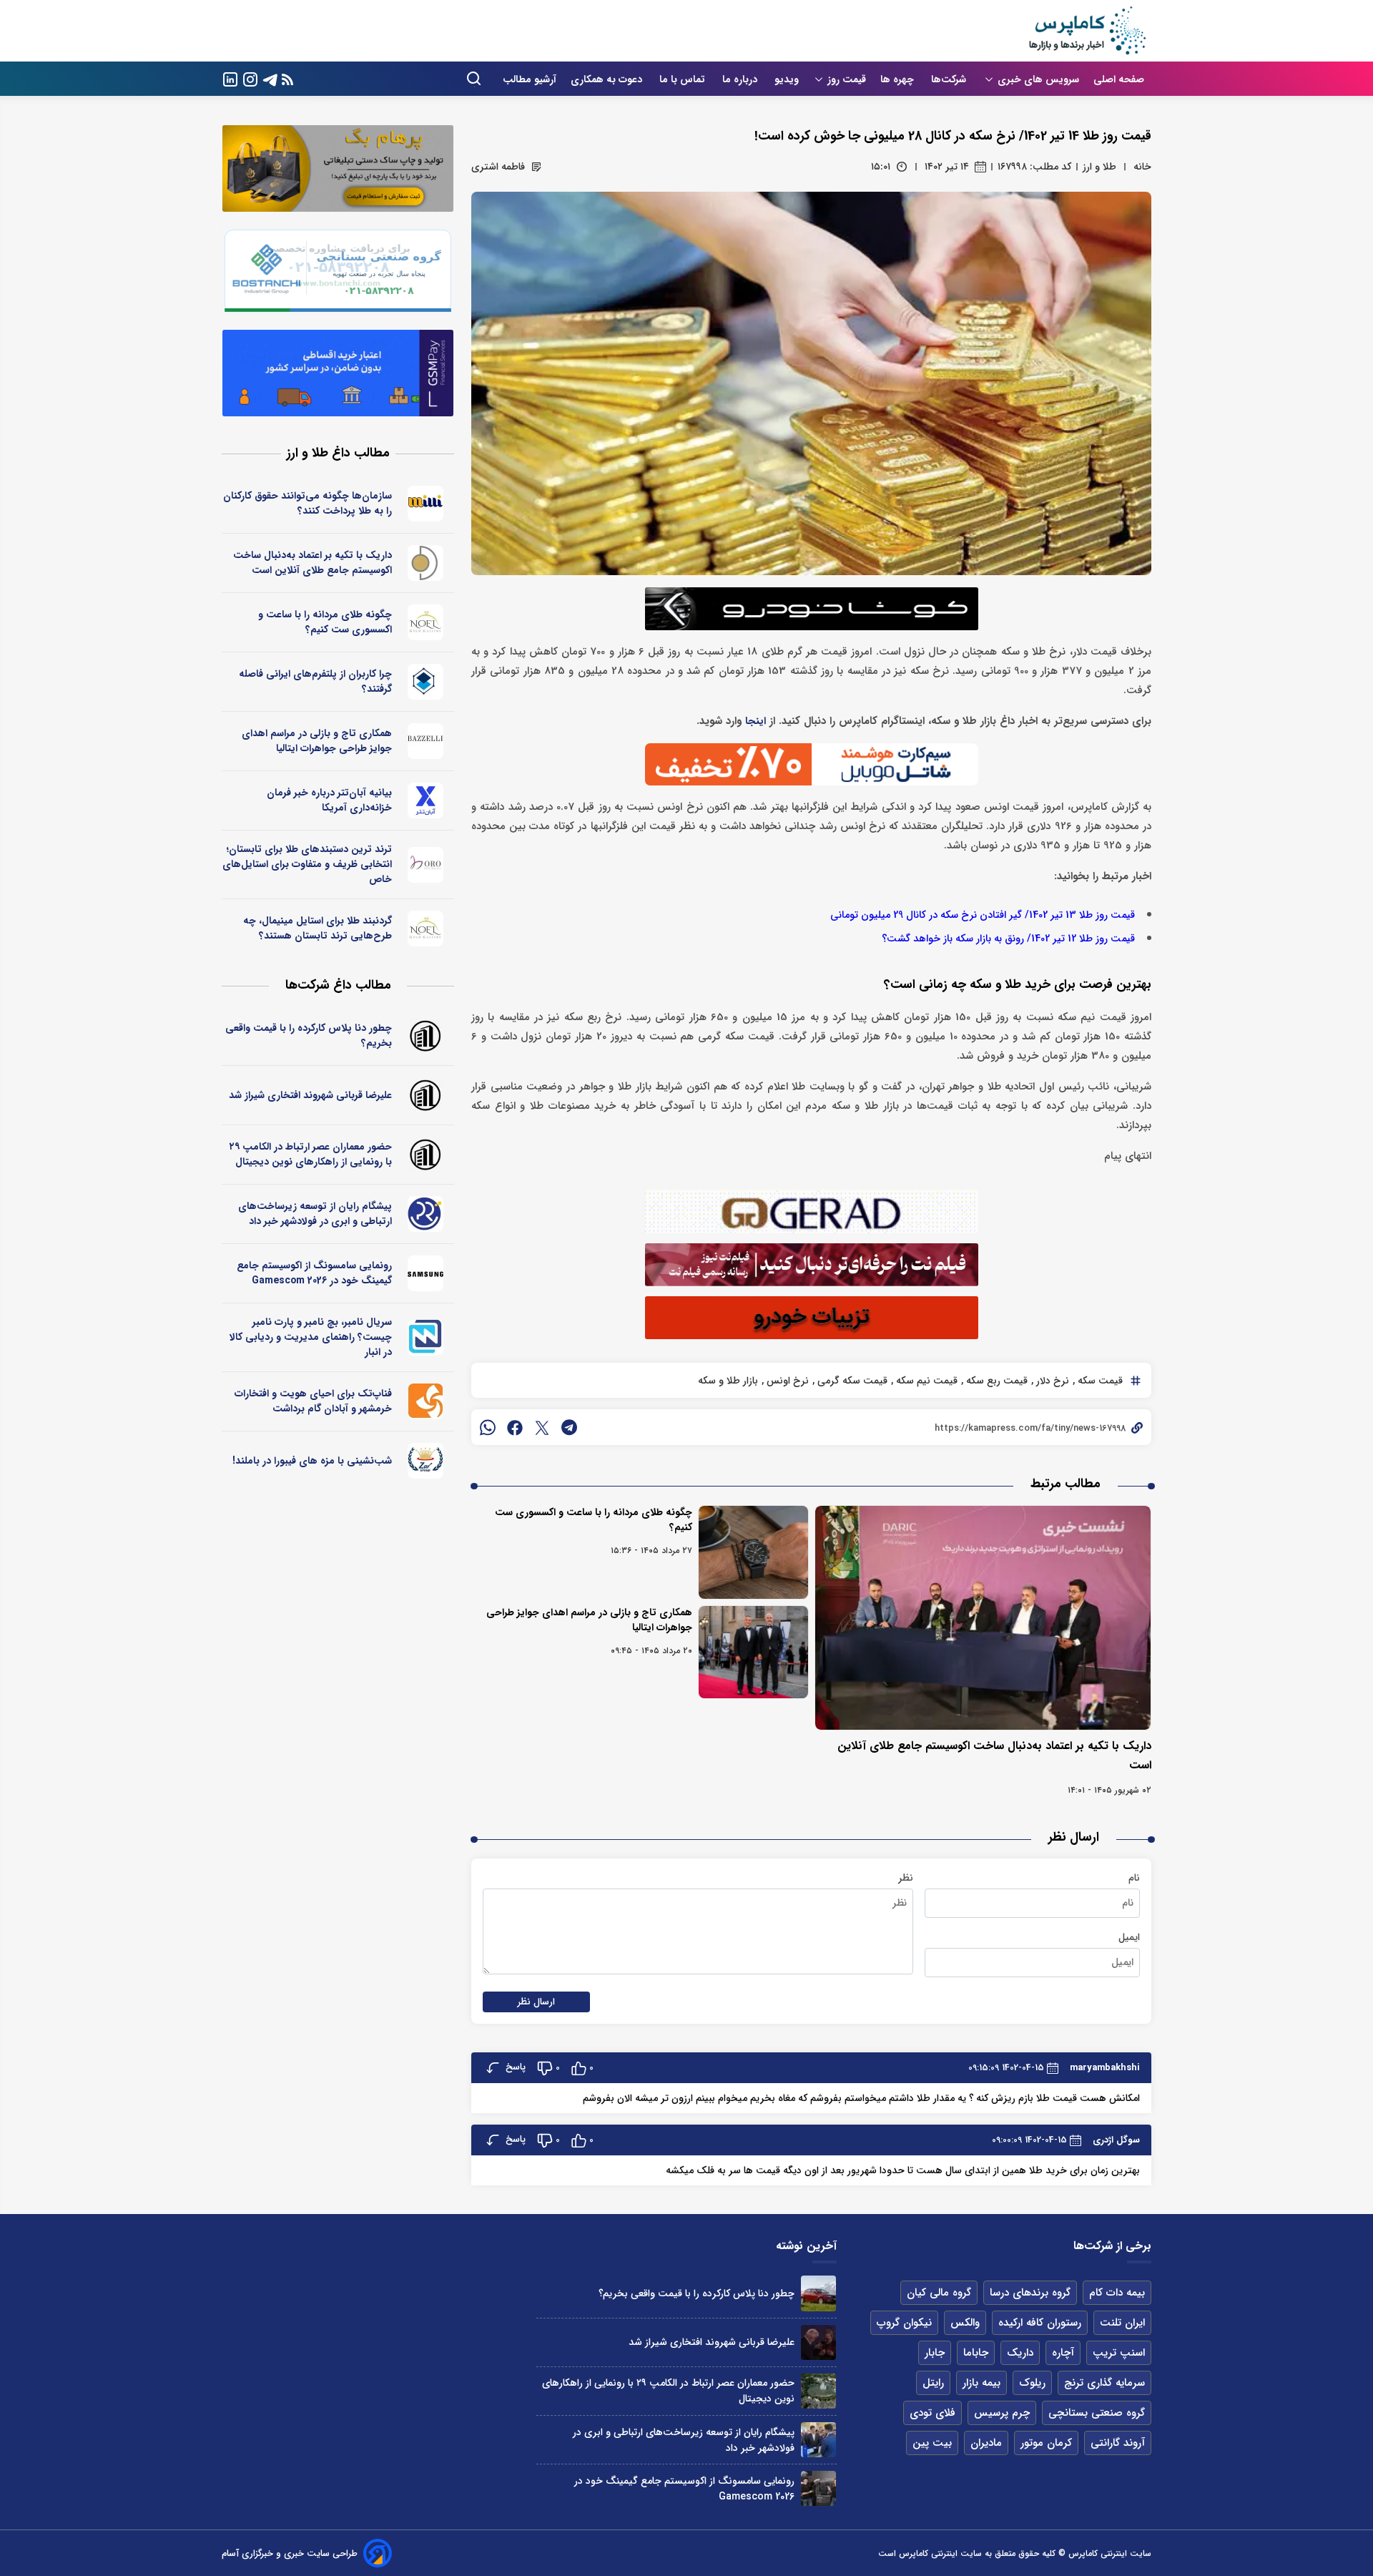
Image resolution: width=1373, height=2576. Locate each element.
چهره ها (899, 79)
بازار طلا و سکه (728, 1381)
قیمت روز (847, 79)
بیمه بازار (981, 2383)
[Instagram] (250, 78)
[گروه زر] (426, 1461)
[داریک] (426, 563)
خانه (1142, 167)
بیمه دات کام (1117, 2293)
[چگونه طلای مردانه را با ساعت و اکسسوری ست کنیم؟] (753, 1552)
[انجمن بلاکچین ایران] (426, 682)
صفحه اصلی (1119, 79)
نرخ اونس (786, 1381)
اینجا (756, 721)
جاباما (976, 2353)
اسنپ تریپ (1119, 2353)
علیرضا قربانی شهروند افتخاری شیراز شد (310, 1095)
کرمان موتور (1046, 2443)
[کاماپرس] (1087, 31)
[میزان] (426, 1338)
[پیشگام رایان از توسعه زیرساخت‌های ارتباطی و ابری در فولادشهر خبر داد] (818, 2440)
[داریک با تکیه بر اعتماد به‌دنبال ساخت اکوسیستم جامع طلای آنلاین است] (983, 1618)
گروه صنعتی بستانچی (1097, 2413)
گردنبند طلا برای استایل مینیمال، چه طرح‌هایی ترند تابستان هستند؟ (318, 928)
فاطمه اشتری (498, 167)
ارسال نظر (536, 2002)
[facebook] (515, 1427)
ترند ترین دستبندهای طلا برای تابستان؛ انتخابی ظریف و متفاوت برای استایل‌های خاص (307, 864)
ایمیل (1129, 1937)
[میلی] (426, 504)
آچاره (1063, 2353)
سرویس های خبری (1038, 79)
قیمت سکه (1099, 1381)
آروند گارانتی (1118, 2443)
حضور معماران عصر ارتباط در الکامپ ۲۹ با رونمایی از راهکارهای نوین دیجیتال (311, 1154)
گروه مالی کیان (939, 2293)
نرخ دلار (1051, 1381)
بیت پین (932, 2443)
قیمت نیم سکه (925, 1381)
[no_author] (426, 1036)
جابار (935, 2353)
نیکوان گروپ (904, 2323)
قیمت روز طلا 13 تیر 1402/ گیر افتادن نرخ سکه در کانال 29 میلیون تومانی (983, 915)
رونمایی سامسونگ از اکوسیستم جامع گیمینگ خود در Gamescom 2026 (314, 1273)
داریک (1020, 2353)
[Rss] (287, 79)
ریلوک (1032, 2383)
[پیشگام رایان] (426, 1214)
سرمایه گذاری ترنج (1104, 2383)
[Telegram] (270, 78)
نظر (906, 1878)
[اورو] (426, 865)
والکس (965, 2323)
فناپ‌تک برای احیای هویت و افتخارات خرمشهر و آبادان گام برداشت (313, 1401)
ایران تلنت (1122, 2323)
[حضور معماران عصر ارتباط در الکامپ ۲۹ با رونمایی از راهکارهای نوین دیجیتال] (818, 2391)
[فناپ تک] (426, 1401)
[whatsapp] (488, 1427)
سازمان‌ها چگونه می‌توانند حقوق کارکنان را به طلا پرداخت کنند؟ (307, 503)
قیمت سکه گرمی (851, 1381)
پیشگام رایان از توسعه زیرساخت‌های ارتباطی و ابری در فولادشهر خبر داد (315, 1214)
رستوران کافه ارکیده (1040, 2323)
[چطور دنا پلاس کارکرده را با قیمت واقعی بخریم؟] (818, 2293)
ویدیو (787, 79)
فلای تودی (932, 2413)
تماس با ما (684, 79)
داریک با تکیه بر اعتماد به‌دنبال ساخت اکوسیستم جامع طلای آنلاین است (313, 563)
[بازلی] (426, 741)
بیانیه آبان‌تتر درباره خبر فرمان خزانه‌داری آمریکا (329, 800)
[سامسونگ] (426, 1273)
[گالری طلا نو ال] (426, 622)
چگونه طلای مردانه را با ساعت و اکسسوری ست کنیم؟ (594, 1520)
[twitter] (542, 1427)
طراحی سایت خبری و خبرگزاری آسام (290, 2553)
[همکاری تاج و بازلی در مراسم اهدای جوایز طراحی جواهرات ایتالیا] (753, 1652)
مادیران (986, 2443)
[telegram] (569, 1427)
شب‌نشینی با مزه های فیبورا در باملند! (312, 1461)
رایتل (933, 2383)
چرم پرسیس (1002, 2413)
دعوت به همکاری (608, 79)
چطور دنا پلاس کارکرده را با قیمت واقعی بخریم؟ (309, 1035)
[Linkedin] (230, 78)
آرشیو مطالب (530, 79)
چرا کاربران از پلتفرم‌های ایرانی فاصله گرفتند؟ (315, 681)
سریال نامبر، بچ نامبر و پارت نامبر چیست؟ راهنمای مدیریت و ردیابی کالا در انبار (311, 1337)
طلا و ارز (1099, 167)
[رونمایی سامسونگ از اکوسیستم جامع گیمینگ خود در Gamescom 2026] (818, 2488)
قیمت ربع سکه (995, 1381)
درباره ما (741, 79)
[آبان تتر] (426, 800)
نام (1134, 1878)
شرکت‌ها (950, 79)
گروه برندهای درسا (1030, 2293)
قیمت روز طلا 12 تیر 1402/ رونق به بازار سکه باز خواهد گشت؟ (1008, 939)
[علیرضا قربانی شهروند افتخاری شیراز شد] (818, 2342)
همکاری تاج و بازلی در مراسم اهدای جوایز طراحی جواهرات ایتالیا (589, 1620)
